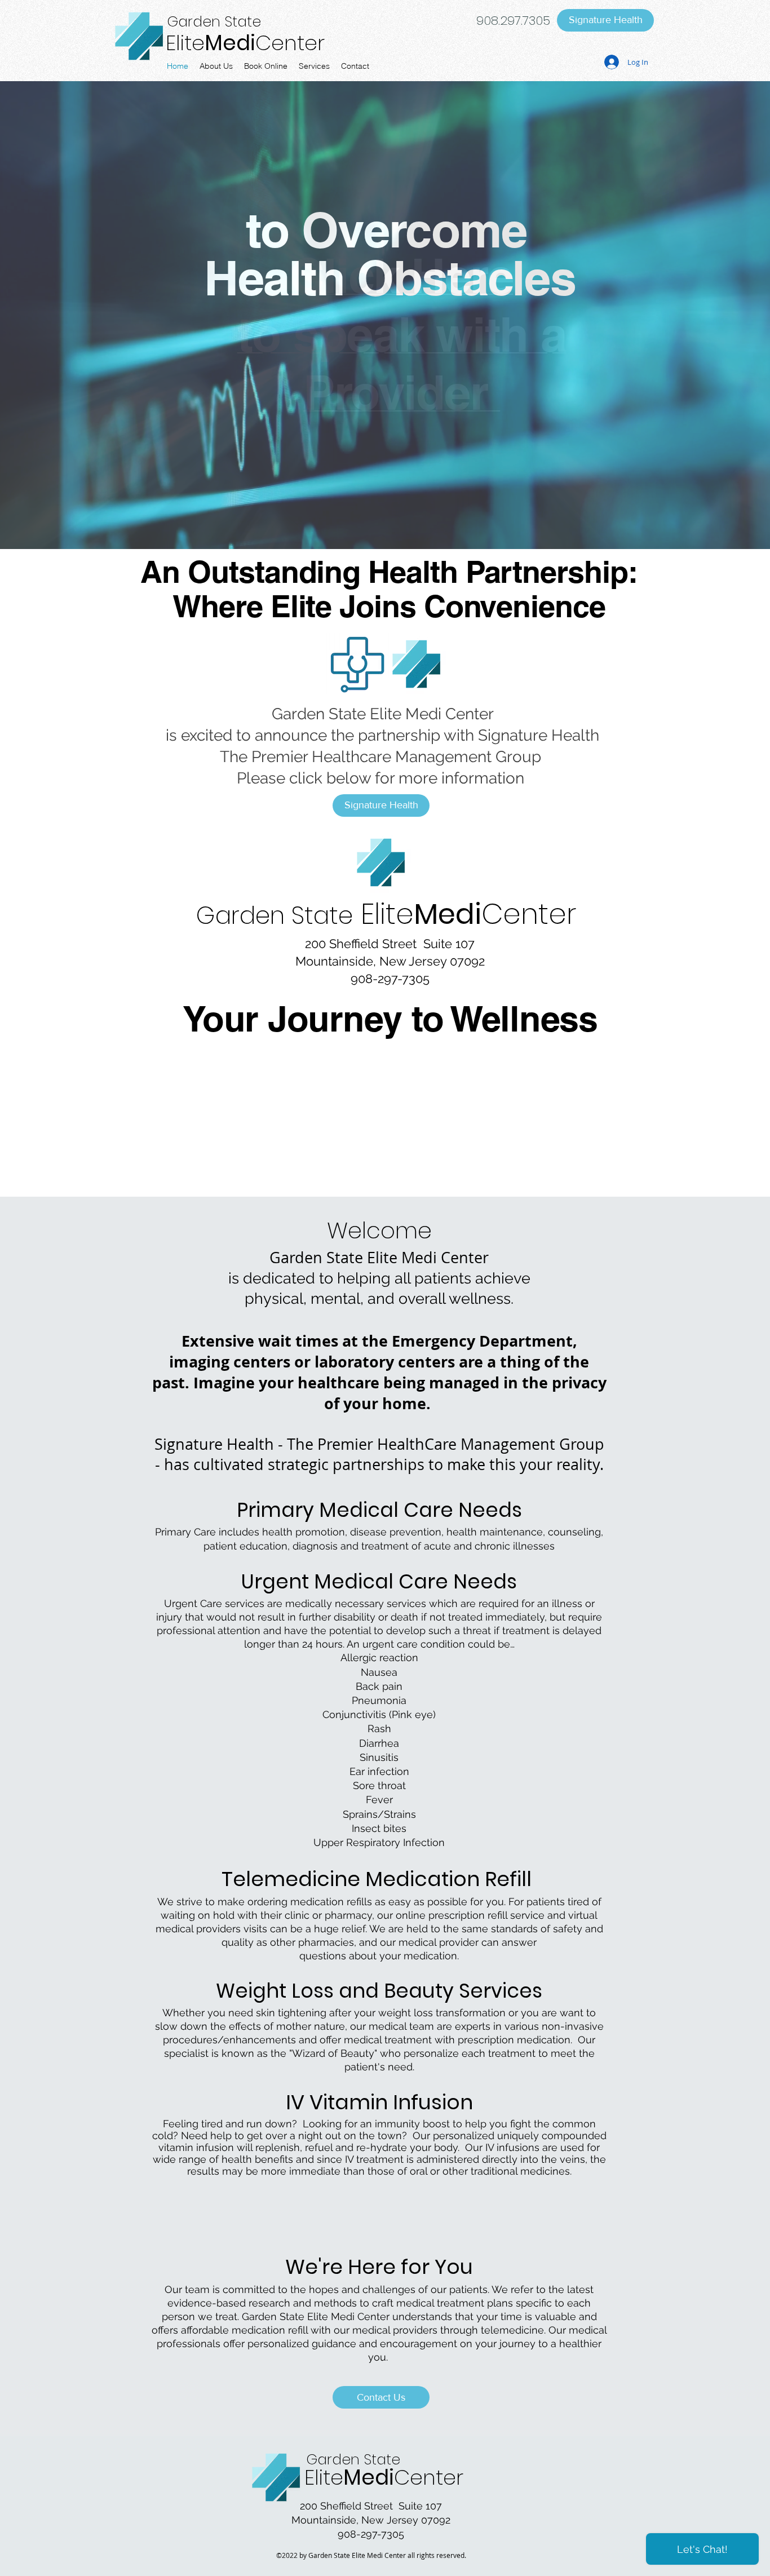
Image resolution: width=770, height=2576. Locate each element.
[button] (216, 66)
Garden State (275, 915)
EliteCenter (464, 914)
